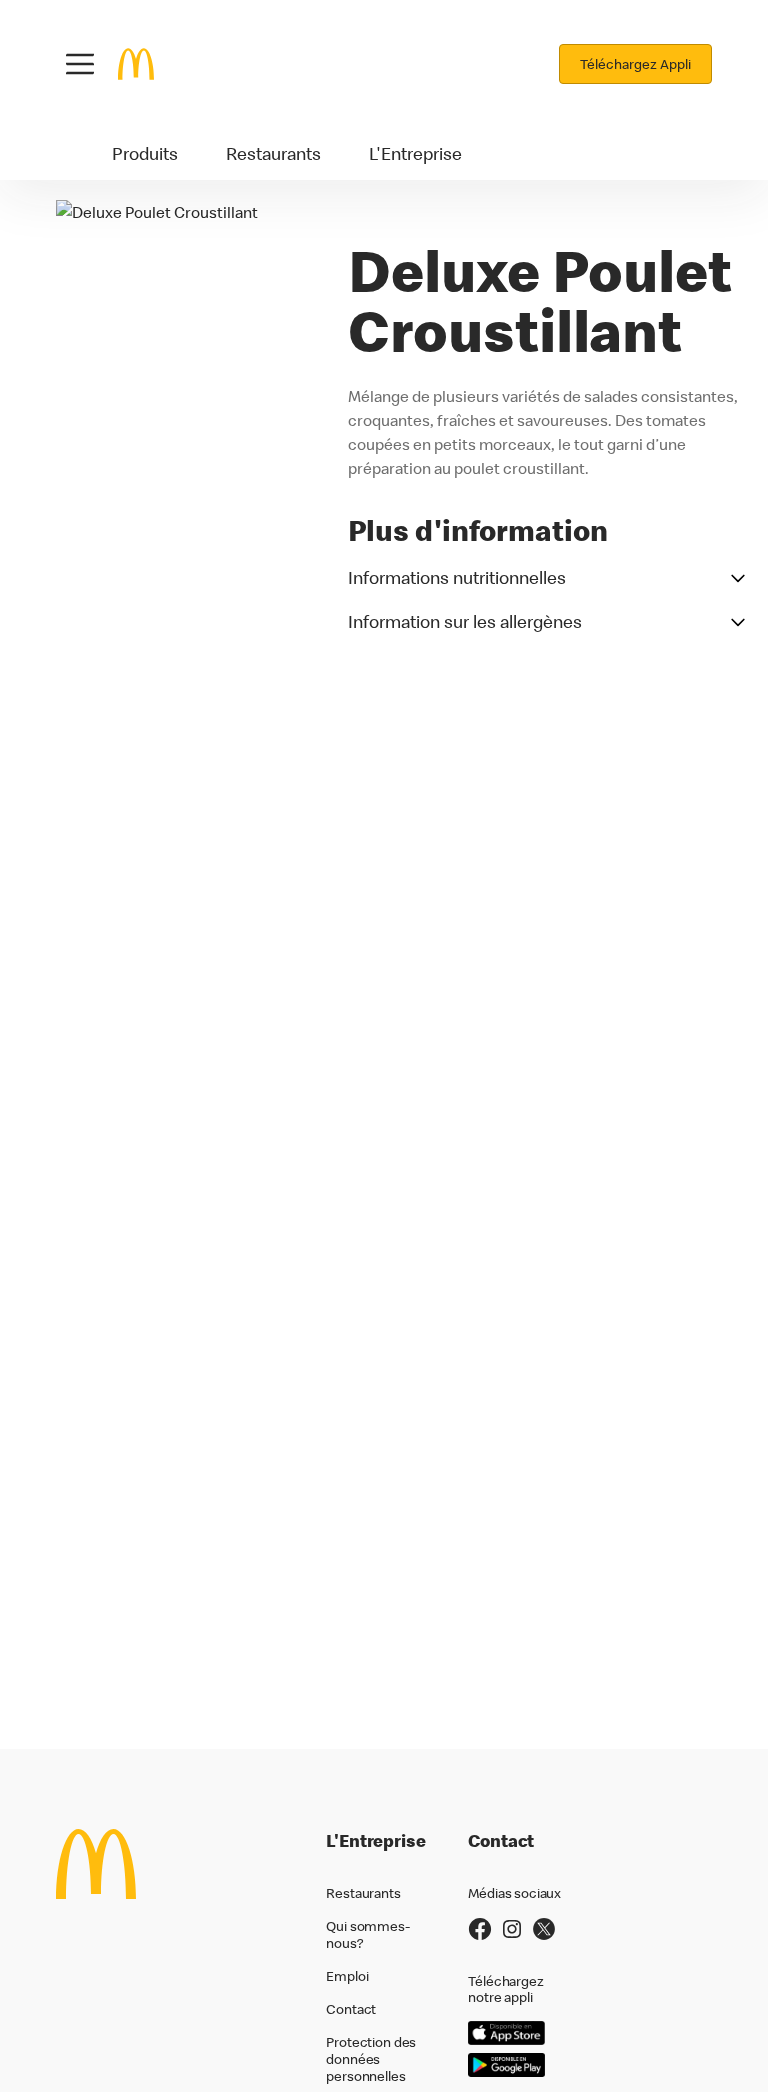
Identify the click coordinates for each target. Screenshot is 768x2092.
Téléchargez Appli (635, 64)
